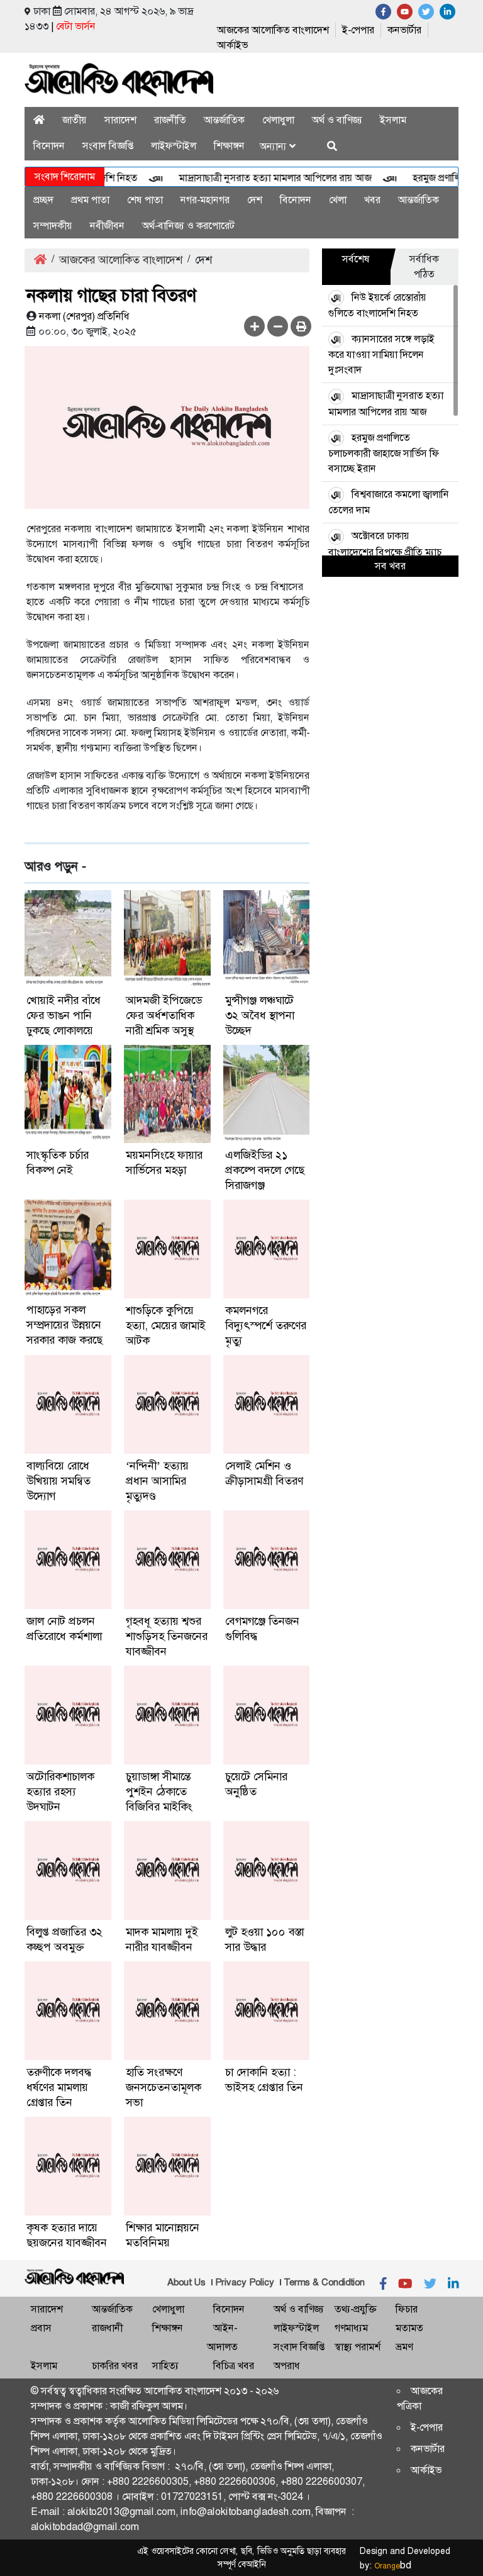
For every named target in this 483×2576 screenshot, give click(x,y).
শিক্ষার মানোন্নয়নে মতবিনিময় (163, 2235)
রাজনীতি (170, 120)
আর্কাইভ (232, 45)
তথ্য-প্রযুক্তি (355, 2309)
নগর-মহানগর (205, 200)
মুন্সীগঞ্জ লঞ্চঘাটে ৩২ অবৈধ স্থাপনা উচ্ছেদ (260, 1015)
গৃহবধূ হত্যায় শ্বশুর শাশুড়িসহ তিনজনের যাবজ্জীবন (167, 1636)
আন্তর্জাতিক (224, 120)
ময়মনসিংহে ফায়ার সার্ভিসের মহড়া (164, 1163)
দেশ (255, 200)
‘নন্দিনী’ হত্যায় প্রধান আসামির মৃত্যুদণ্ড (157, 1481)
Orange (393, 2566)
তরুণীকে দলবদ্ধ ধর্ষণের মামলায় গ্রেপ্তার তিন (59, 2087)
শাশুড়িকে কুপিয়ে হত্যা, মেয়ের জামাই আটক (166, 1325)
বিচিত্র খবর (234, 2366)
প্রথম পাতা (90, 200)
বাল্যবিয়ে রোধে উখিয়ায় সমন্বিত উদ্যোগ (58, 1481)
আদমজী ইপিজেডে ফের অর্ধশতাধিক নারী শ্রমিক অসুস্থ (164, 1015)
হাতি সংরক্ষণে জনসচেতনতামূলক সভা (164, 2087)
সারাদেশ (120, 120)
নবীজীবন (107, 226)
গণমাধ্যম (351, 2328)
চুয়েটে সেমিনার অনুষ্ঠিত (256, 1784)
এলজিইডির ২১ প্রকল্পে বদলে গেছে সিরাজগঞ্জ (265, 1170)
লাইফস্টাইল (174, 146)
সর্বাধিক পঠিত (424, 266)
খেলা (338, 200)
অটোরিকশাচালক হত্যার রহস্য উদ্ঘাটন (60, 1792)
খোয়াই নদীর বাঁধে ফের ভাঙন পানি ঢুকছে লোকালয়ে (64, 1015)
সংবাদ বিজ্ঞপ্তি (108, 146)
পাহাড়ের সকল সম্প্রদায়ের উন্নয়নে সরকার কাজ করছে (64, 1325)
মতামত (409, 2328)
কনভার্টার (404, 30)
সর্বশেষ (356, 259)
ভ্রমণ (404, 2347)
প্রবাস (41, 2328)
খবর (372, 200)
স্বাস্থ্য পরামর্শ (358, 2347)
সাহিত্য (165, 2366)
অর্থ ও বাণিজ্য (337, 120)
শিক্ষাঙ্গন (229, 146)
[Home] (39, 120)
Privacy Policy (245, 2282)
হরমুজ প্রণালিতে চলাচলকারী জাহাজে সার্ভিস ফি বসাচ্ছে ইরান (384, 453)
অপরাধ (287, 2366)
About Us (186, 2282)
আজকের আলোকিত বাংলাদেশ (273, 30)
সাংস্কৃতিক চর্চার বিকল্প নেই (58, 1163)
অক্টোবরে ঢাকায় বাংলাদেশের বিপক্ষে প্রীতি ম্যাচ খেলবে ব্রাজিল (385, 551)
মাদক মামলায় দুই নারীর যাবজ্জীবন (162, 1939)
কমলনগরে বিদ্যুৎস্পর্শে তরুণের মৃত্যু (266, 1325)
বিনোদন (49, 146)
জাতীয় (75, 120)
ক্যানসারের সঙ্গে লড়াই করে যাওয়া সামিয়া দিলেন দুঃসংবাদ (381, 354)
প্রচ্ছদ (43, 200)
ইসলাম (393, 120)
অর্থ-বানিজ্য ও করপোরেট (188, 226)
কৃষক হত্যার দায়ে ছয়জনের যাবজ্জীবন (67, 2235)
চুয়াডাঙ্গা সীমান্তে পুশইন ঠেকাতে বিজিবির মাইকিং (159, 1792)
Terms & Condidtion (324, 2282)
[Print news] (301, 326)
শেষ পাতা (145, 200)
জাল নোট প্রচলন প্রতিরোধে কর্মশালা (64, 1629)
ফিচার (407, 2309)
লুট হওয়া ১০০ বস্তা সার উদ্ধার (264, 1939)
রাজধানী (107, 2328)
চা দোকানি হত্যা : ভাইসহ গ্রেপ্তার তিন (264, 2080)
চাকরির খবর (115, 2366)
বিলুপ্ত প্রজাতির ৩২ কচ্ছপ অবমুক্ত (64, 1939)
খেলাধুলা (278, 120)
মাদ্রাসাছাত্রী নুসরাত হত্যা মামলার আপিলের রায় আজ (253, 178)
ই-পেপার (358, 30)
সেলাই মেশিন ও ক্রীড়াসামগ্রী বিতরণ (264, 1473)
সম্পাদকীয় (53, 226)
